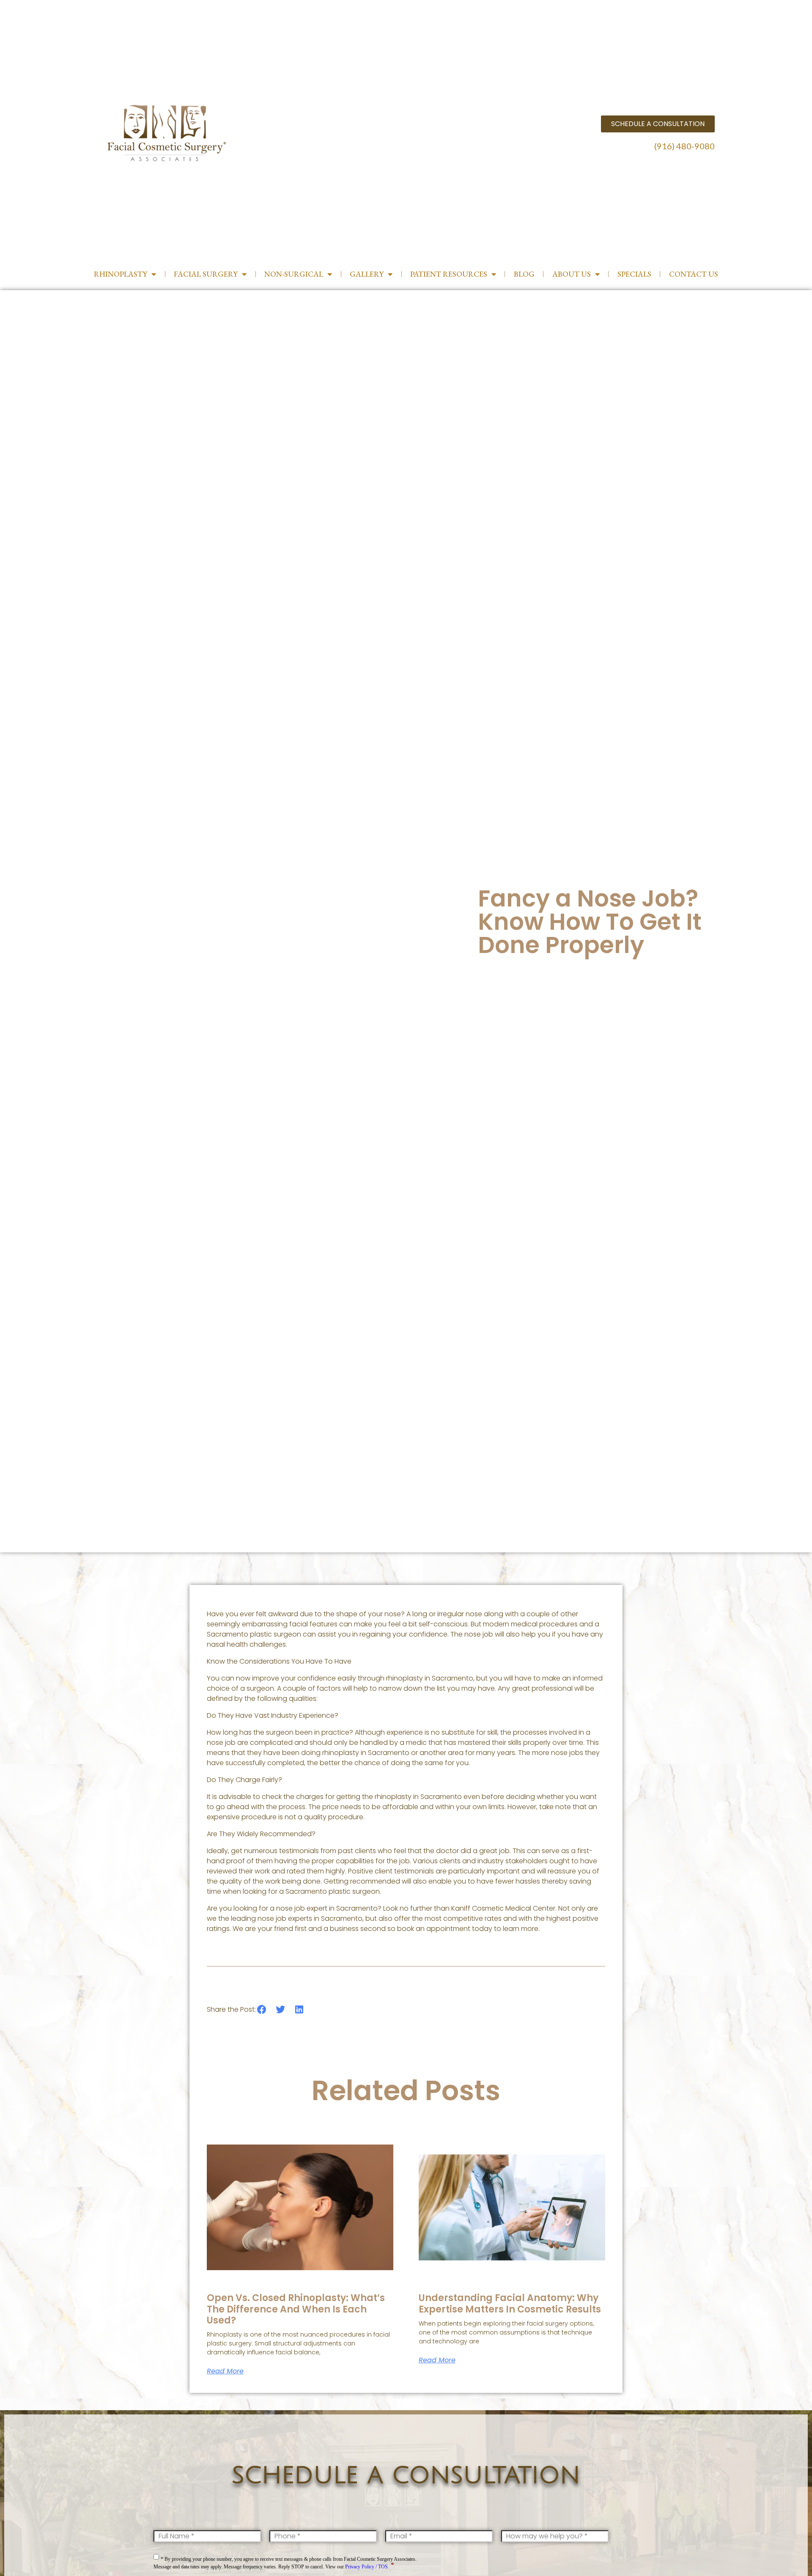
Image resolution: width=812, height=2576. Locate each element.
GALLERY (367, 274)
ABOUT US (572, 274)
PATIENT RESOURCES (449, 274)
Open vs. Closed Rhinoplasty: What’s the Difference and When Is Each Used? (296, 2309)
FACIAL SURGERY (206, 274)
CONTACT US (694, 274)
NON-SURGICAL (294, 274)
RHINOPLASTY (121, 274)
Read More (225, 2371)
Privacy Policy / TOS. (367, 2567)
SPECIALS (634, 274)
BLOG (524, 274)
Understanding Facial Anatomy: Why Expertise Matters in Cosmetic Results (510, 2303)
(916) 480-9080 (684, 146)
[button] (262, 2010)
